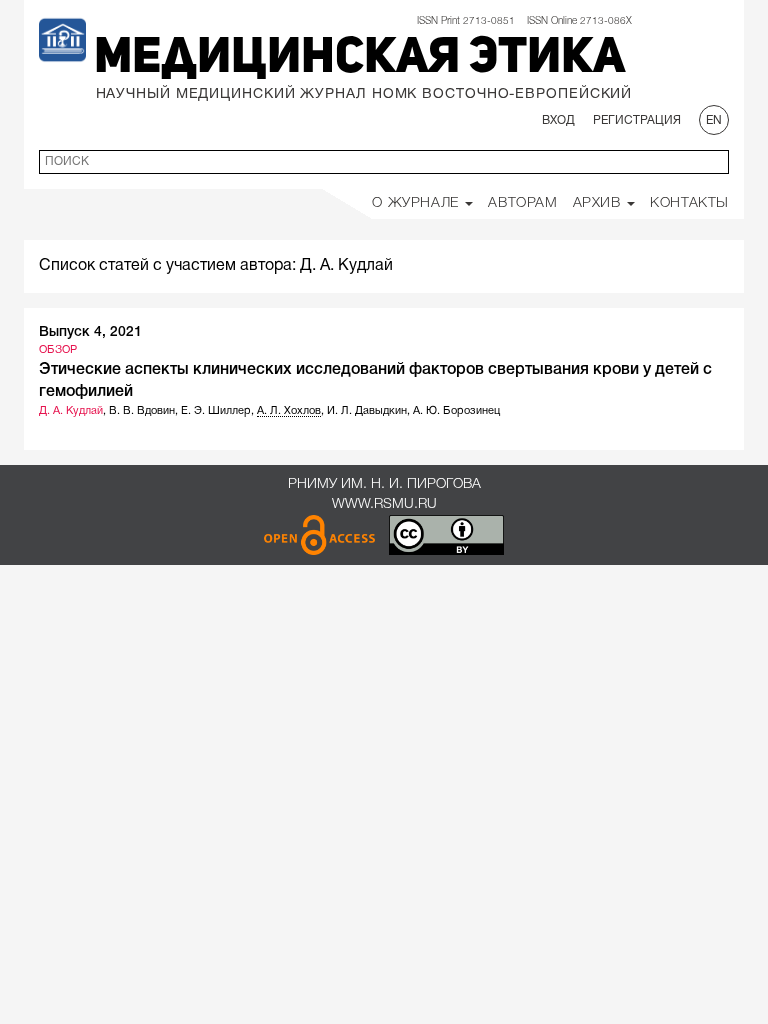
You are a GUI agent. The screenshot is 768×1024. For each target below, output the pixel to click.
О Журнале (417, 203)
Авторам (522, 203)
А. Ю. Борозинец (456, 411)
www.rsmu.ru (384, 504)
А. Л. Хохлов (289, 411)
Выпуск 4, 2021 (90, 332)
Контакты (689, 203)
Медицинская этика (359, 59)
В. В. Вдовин (142, 411)
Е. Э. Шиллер (216, 411)
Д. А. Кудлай (71, 411)
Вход (558, 120)
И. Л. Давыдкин (367, 411)
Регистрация (637, 120)
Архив (599, 203)
